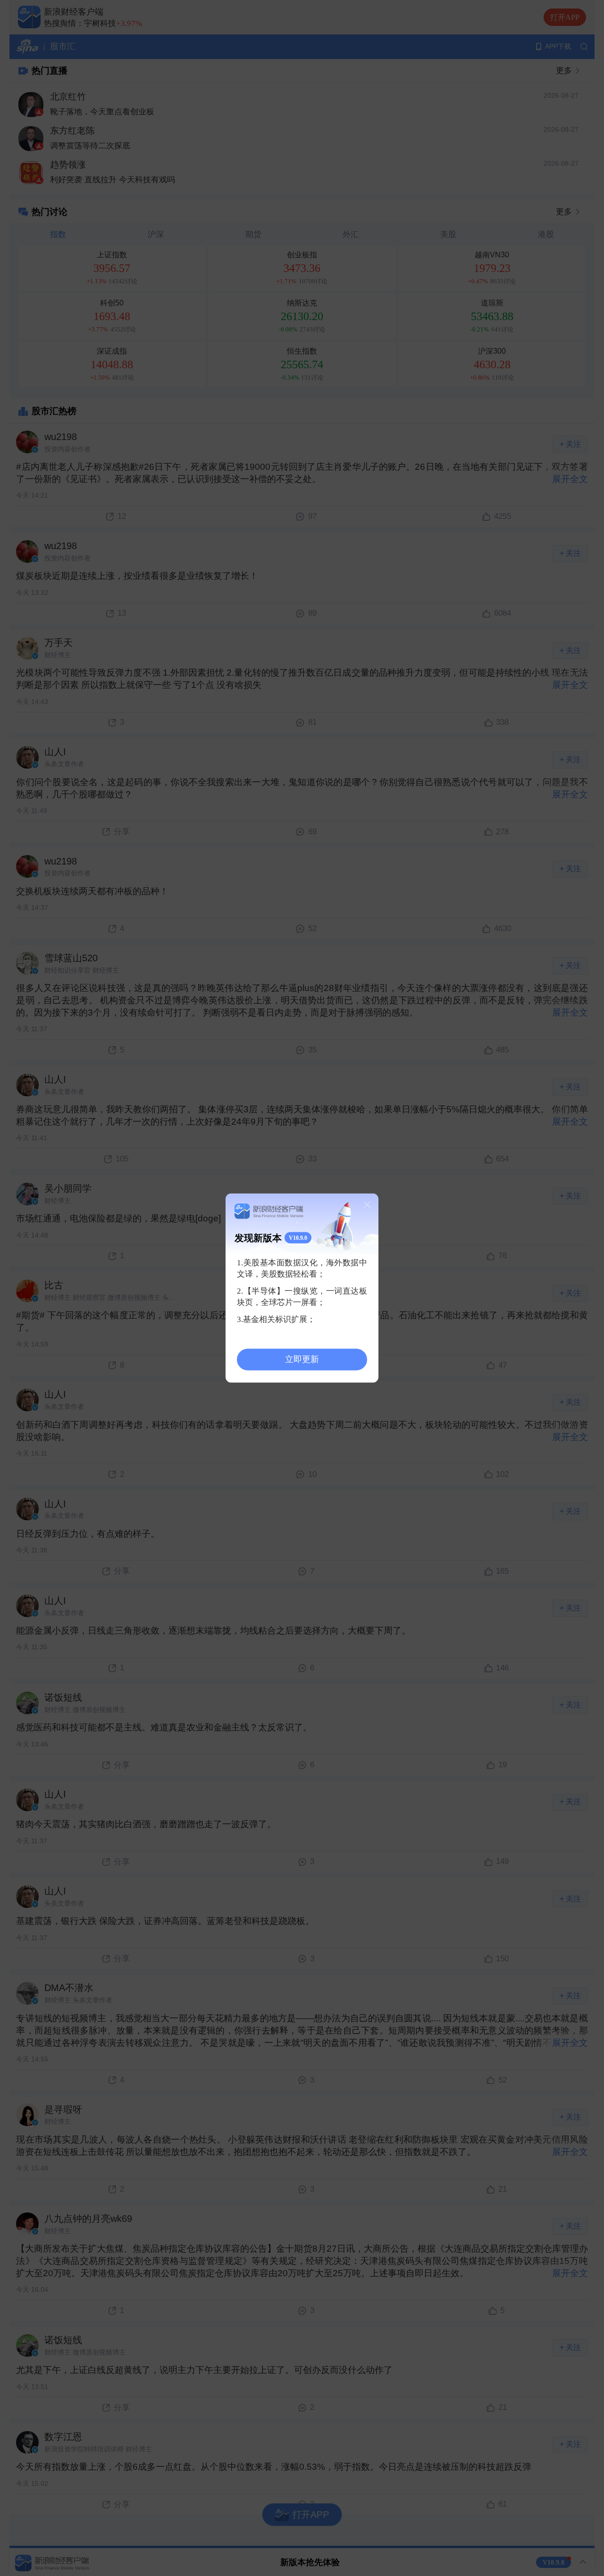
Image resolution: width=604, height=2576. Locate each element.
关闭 (367, 1204)
